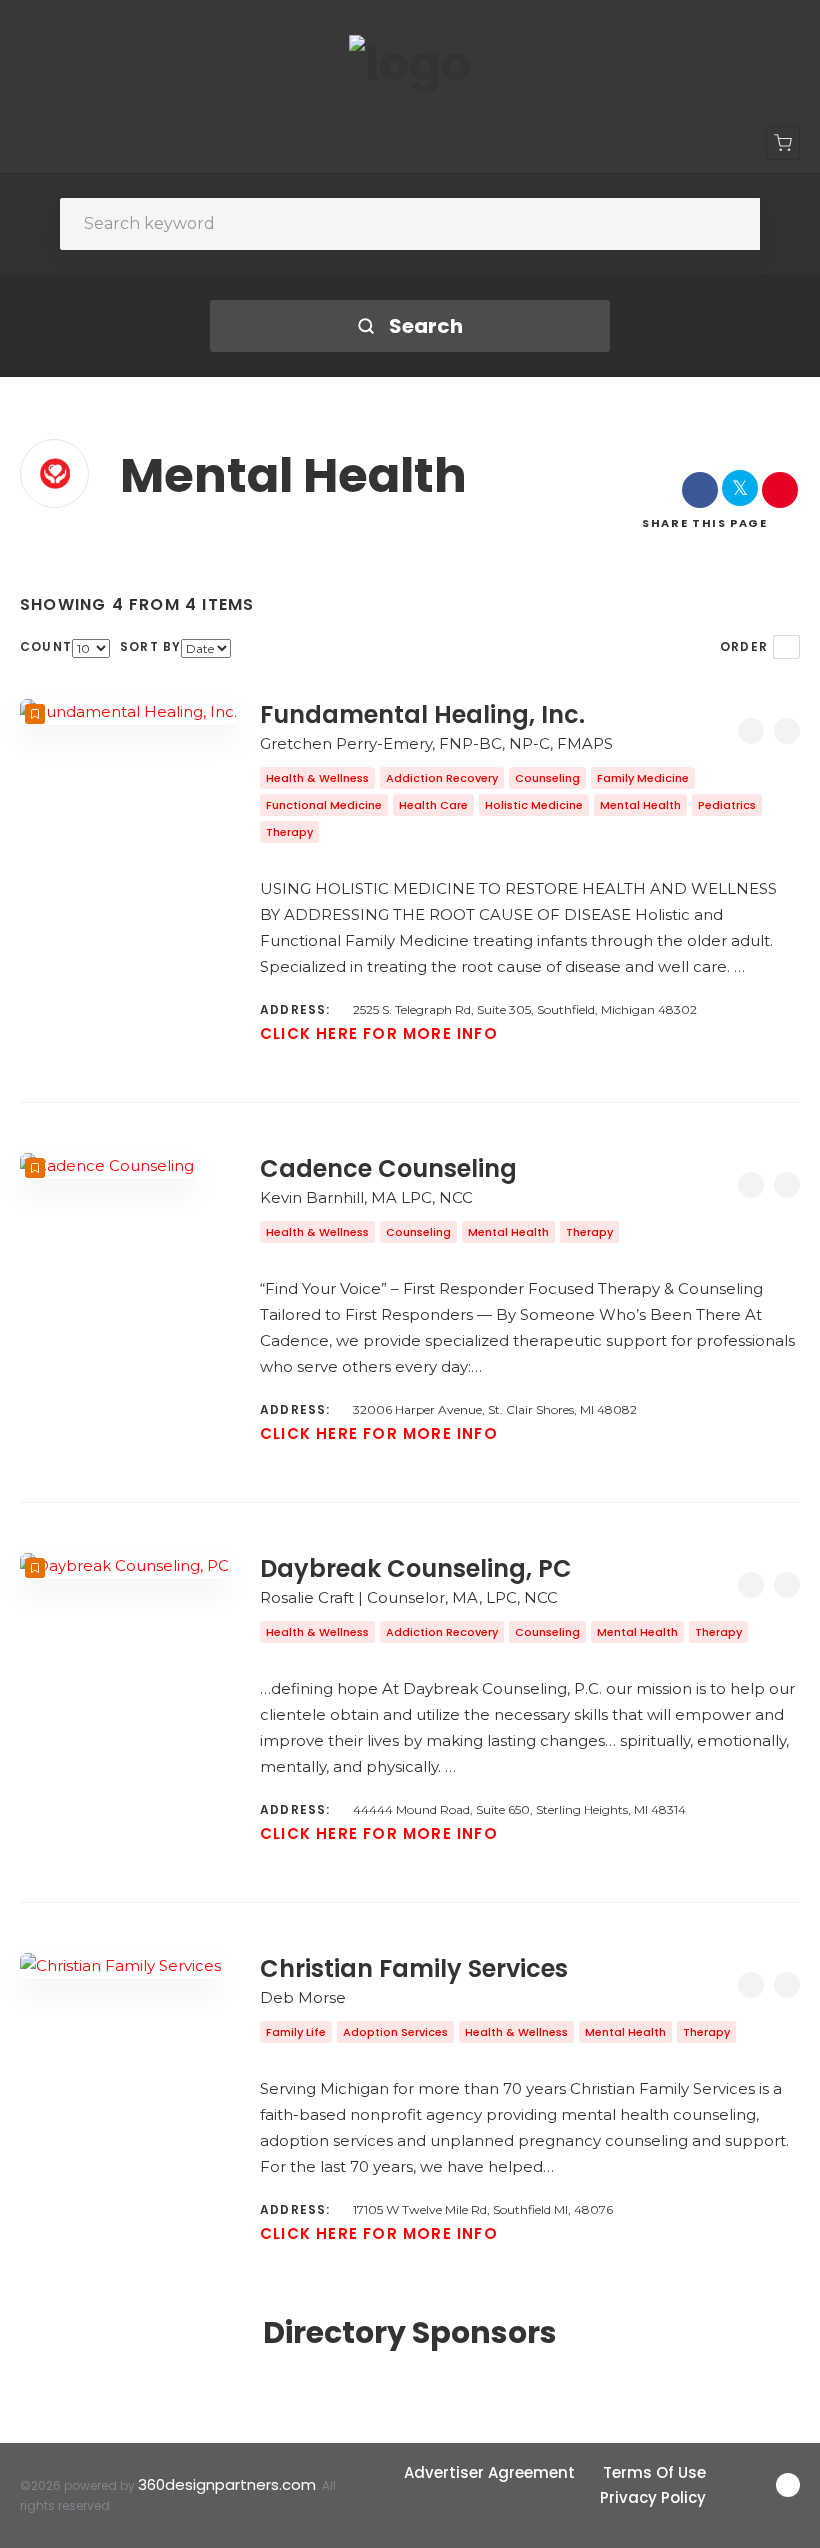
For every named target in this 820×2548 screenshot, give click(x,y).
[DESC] (786, 647)
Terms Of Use (654, 2472)
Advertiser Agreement (489, 2472)
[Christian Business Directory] (410, 64)
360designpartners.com (227, 2484)
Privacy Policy (653, 2497)
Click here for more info (379, 1033)
